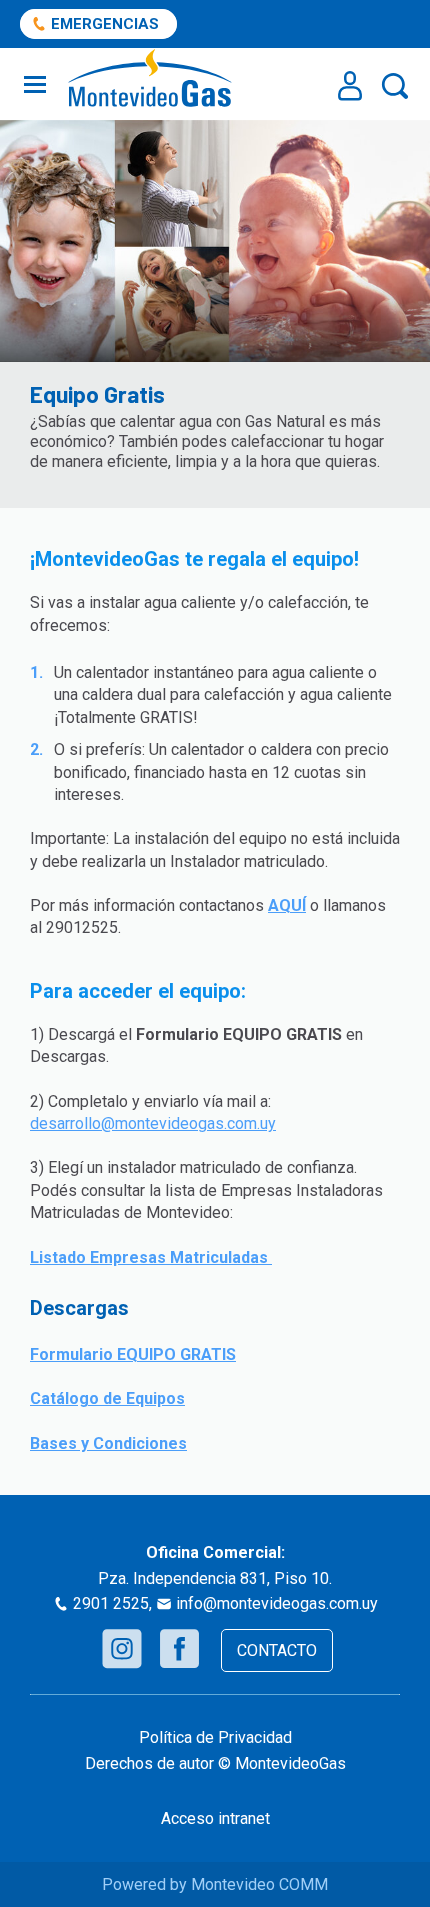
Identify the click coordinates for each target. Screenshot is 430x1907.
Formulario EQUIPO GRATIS (133, 1354)
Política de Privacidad (215, 1737)
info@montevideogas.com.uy (277, 1603)
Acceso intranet (215, 1818)
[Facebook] (179, 1649)
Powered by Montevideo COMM (215, 1884)
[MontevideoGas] (150, 78)
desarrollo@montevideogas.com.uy (153, 1123)
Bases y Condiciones (108, 1443)
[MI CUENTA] (350, 86)
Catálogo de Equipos (107, 1398)
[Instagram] (122, 1649)
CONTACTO (277, 1650)
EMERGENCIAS (105, 24)
